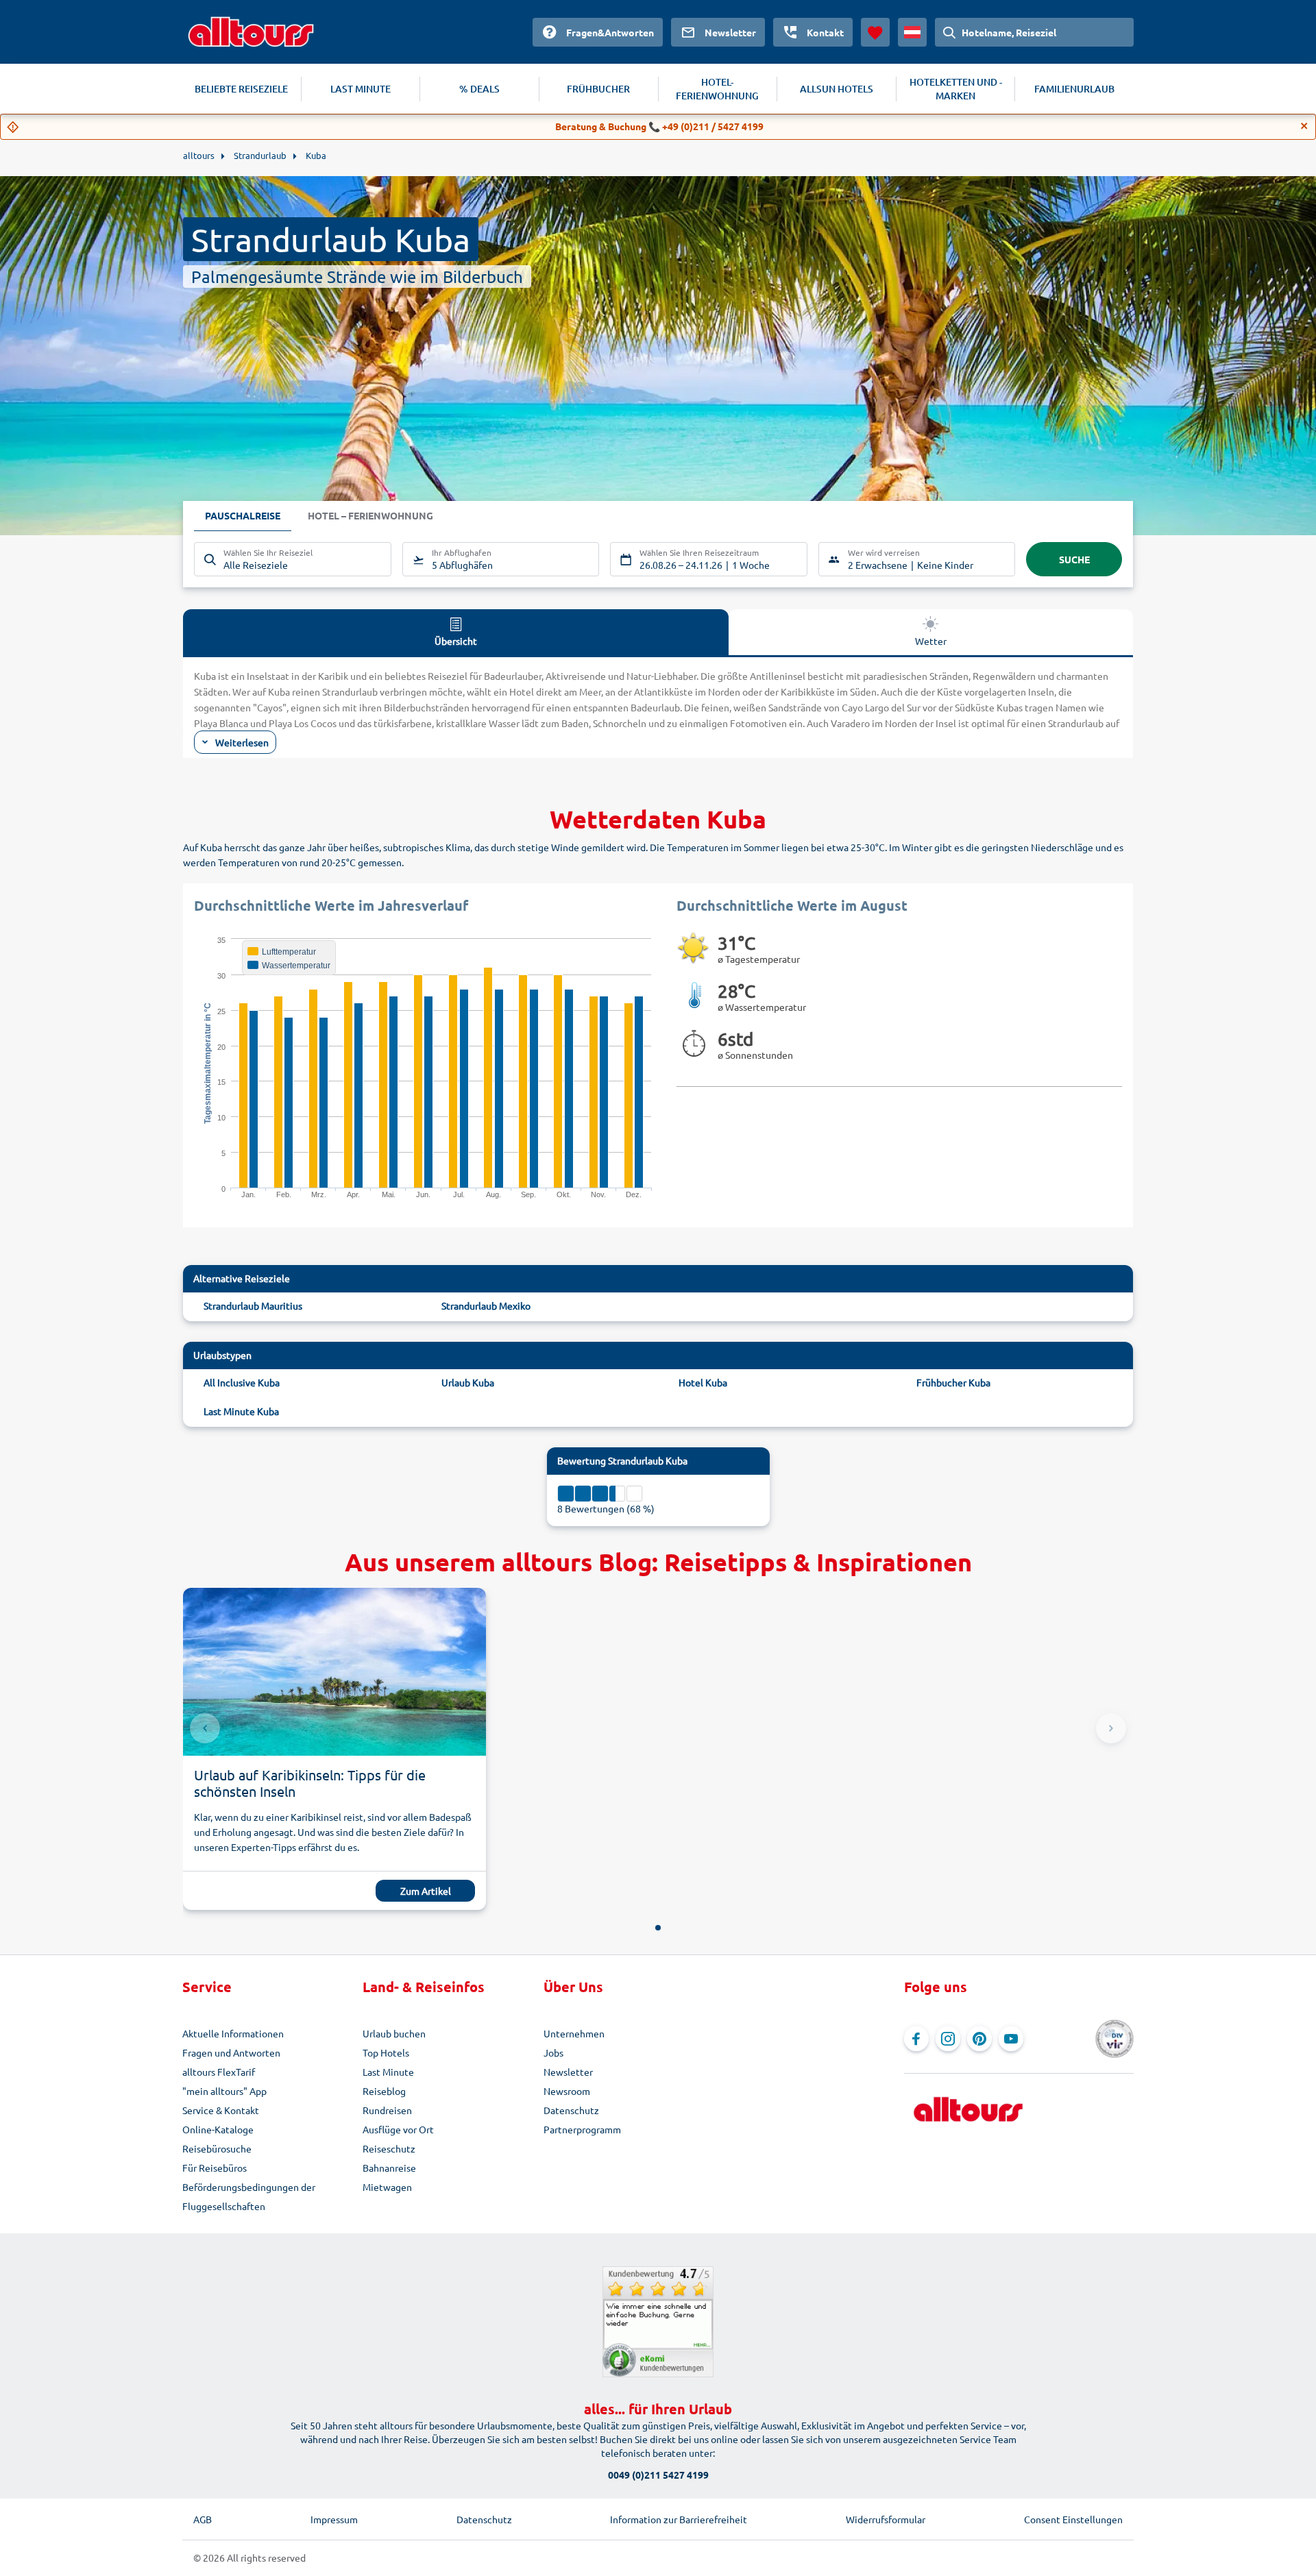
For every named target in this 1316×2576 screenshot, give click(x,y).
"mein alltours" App (224, 2091)
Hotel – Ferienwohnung (370, 515)
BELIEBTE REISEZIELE (241, 89)
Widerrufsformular (886, 2519)
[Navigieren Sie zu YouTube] (1011, 2039)
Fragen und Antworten (231, 2052)
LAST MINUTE (361, 89)
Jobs (553, 2052)
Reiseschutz (389, 2148)
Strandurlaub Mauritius (253, 1305)
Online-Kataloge (218, 2129)
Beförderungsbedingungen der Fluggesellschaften (249, 2196)
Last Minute (388, 2072)
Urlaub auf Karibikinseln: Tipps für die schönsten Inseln (310, 1783)
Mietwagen (387, 2187)
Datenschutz (571, 2110)
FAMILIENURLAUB (1074, 89)
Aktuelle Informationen (233, 2033)
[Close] (1304, 126)
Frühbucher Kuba (953, 1382)
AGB (203, 2519)
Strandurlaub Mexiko (486, 1305)
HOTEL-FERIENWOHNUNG (717, 89)
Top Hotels (386, 2052)
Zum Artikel (426, 1891)
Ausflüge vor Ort (398, 2129)
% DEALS (479, 89)
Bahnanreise (389, 2168)
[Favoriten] (875, 32)
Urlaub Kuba (468, 1382)
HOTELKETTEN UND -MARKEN (956, 89)
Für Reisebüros (215, 2168)
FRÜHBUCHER (598, 89)
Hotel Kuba (703, 1382)
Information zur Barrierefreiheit (679, 2519)
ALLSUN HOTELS (837, 89)
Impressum (334, 2519)
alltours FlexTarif (219, 2072)
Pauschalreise (243, 515)
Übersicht (456, 641)
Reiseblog (384, 2091)
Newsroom (567, 2091)
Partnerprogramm (582, 2129)
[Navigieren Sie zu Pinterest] (979, 2039)
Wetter (931, 641)
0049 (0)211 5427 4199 (658, 2475)
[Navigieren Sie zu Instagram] (948, 2039)
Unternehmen (574, 2033)
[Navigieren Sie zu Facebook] (916, 2039)
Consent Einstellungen (1073, 2519)
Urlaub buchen (394, 2033)
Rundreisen (387, 2110)
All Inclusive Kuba (242, 1382)
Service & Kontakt (221, 2110)
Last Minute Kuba (241, 1411)
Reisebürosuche (217, 2148)
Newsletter (568, 2072)
